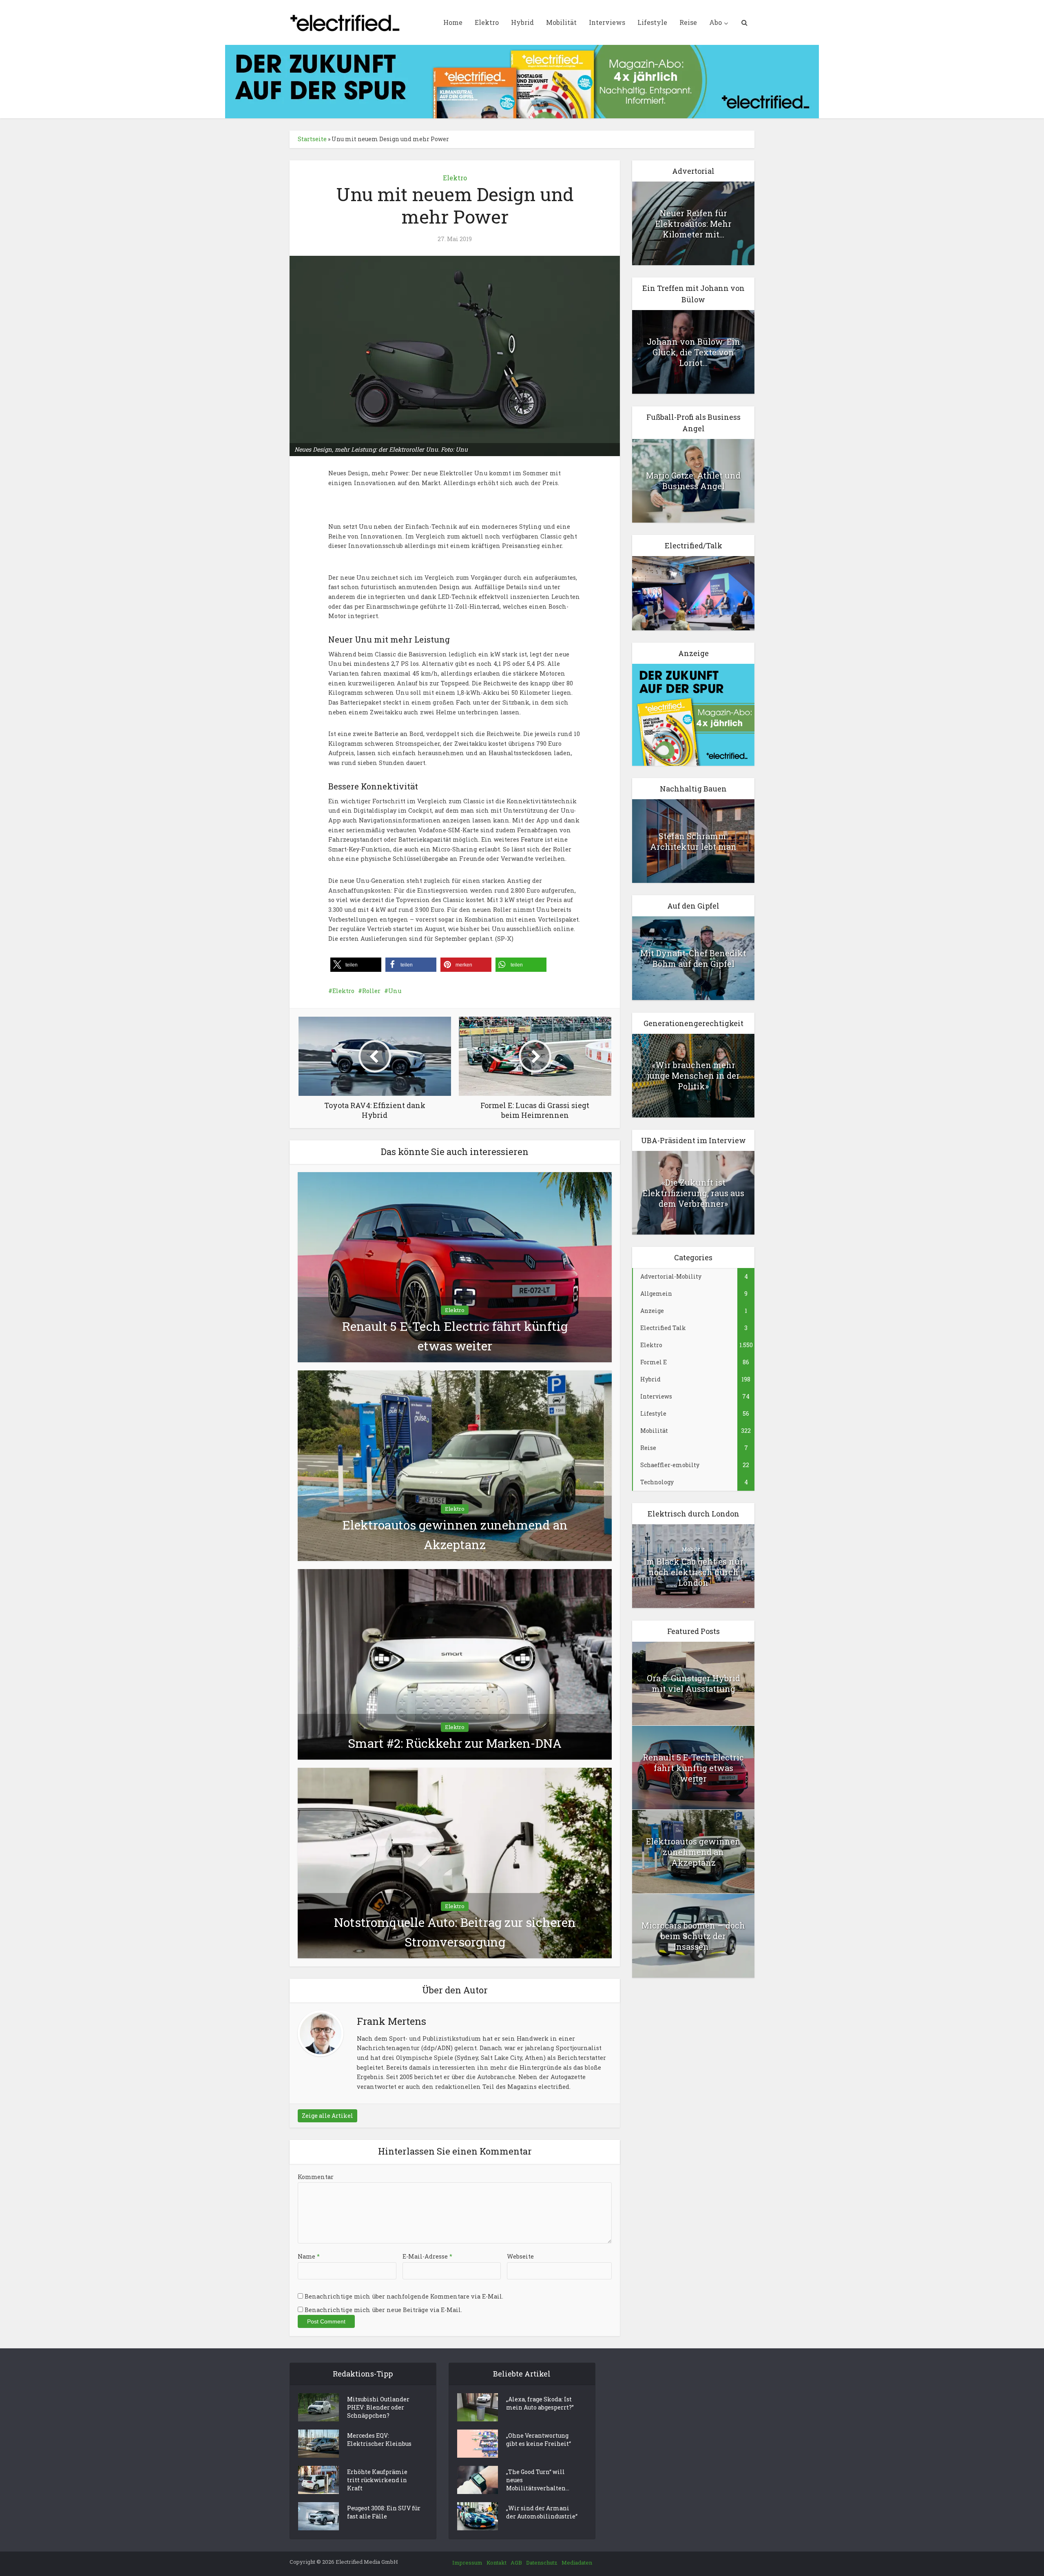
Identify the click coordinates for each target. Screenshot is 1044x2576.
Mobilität (561, 22)
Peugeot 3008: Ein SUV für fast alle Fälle (384, 2512)
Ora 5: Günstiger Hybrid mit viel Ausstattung (693, 1683)
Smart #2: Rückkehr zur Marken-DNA (455, 1743)
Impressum (467, 2563)
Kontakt (497, 2563)
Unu (395, 991)
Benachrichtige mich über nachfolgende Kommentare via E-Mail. (404, 2296)
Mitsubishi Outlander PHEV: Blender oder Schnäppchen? (378, 2407)
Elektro (487, 22)
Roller (371, 991)
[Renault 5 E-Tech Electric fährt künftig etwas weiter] (455, 1267)
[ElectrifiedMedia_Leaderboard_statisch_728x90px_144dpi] (522, 81)
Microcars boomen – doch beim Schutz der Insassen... (693, 1936)
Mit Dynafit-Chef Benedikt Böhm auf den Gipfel (693, 958)
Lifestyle (652, 22)
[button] (356, 965)
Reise (688, 22)
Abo (716, 22)
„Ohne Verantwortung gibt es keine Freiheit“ (539, 2440)
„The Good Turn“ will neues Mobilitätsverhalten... (538, 2480)
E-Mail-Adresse (427, 2256)
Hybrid (522, 22)
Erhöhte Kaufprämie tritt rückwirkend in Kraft (377, 2480)
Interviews (607, 22)
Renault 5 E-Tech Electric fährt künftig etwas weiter (693, 1768)
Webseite (520, 2256)
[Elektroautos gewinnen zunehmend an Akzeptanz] (455, 1465)
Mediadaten (577, 2563)
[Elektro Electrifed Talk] (693, 593)
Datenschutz (542, 2563)
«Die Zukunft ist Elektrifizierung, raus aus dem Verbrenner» (693, 1193)
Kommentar (316, 2177)
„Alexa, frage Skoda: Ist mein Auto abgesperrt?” (540, 2403)
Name (309, 2256)
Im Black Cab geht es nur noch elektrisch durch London (693, 1572)
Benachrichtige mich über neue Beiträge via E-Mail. (383, 2310)
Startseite (312, 139)
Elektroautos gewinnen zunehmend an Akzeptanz (693, 1852)
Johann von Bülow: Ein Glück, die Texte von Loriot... (693, 352)
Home (453, 22)
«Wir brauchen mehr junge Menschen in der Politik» (693, 1075)
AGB (516, 2563)
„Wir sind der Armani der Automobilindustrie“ (542, 2512)
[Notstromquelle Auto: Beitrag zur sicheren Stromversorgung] (455, 1862)
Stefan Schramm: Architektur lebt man (693, 841)
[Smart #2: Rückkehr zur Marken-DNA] (455, 1664)
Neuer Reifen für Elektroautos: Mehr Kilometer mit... (693, 224)
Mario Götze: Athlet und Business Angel (693, 481)
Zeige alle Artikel (327, 2116)
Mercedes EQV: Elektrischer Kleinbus (379, 2440)
